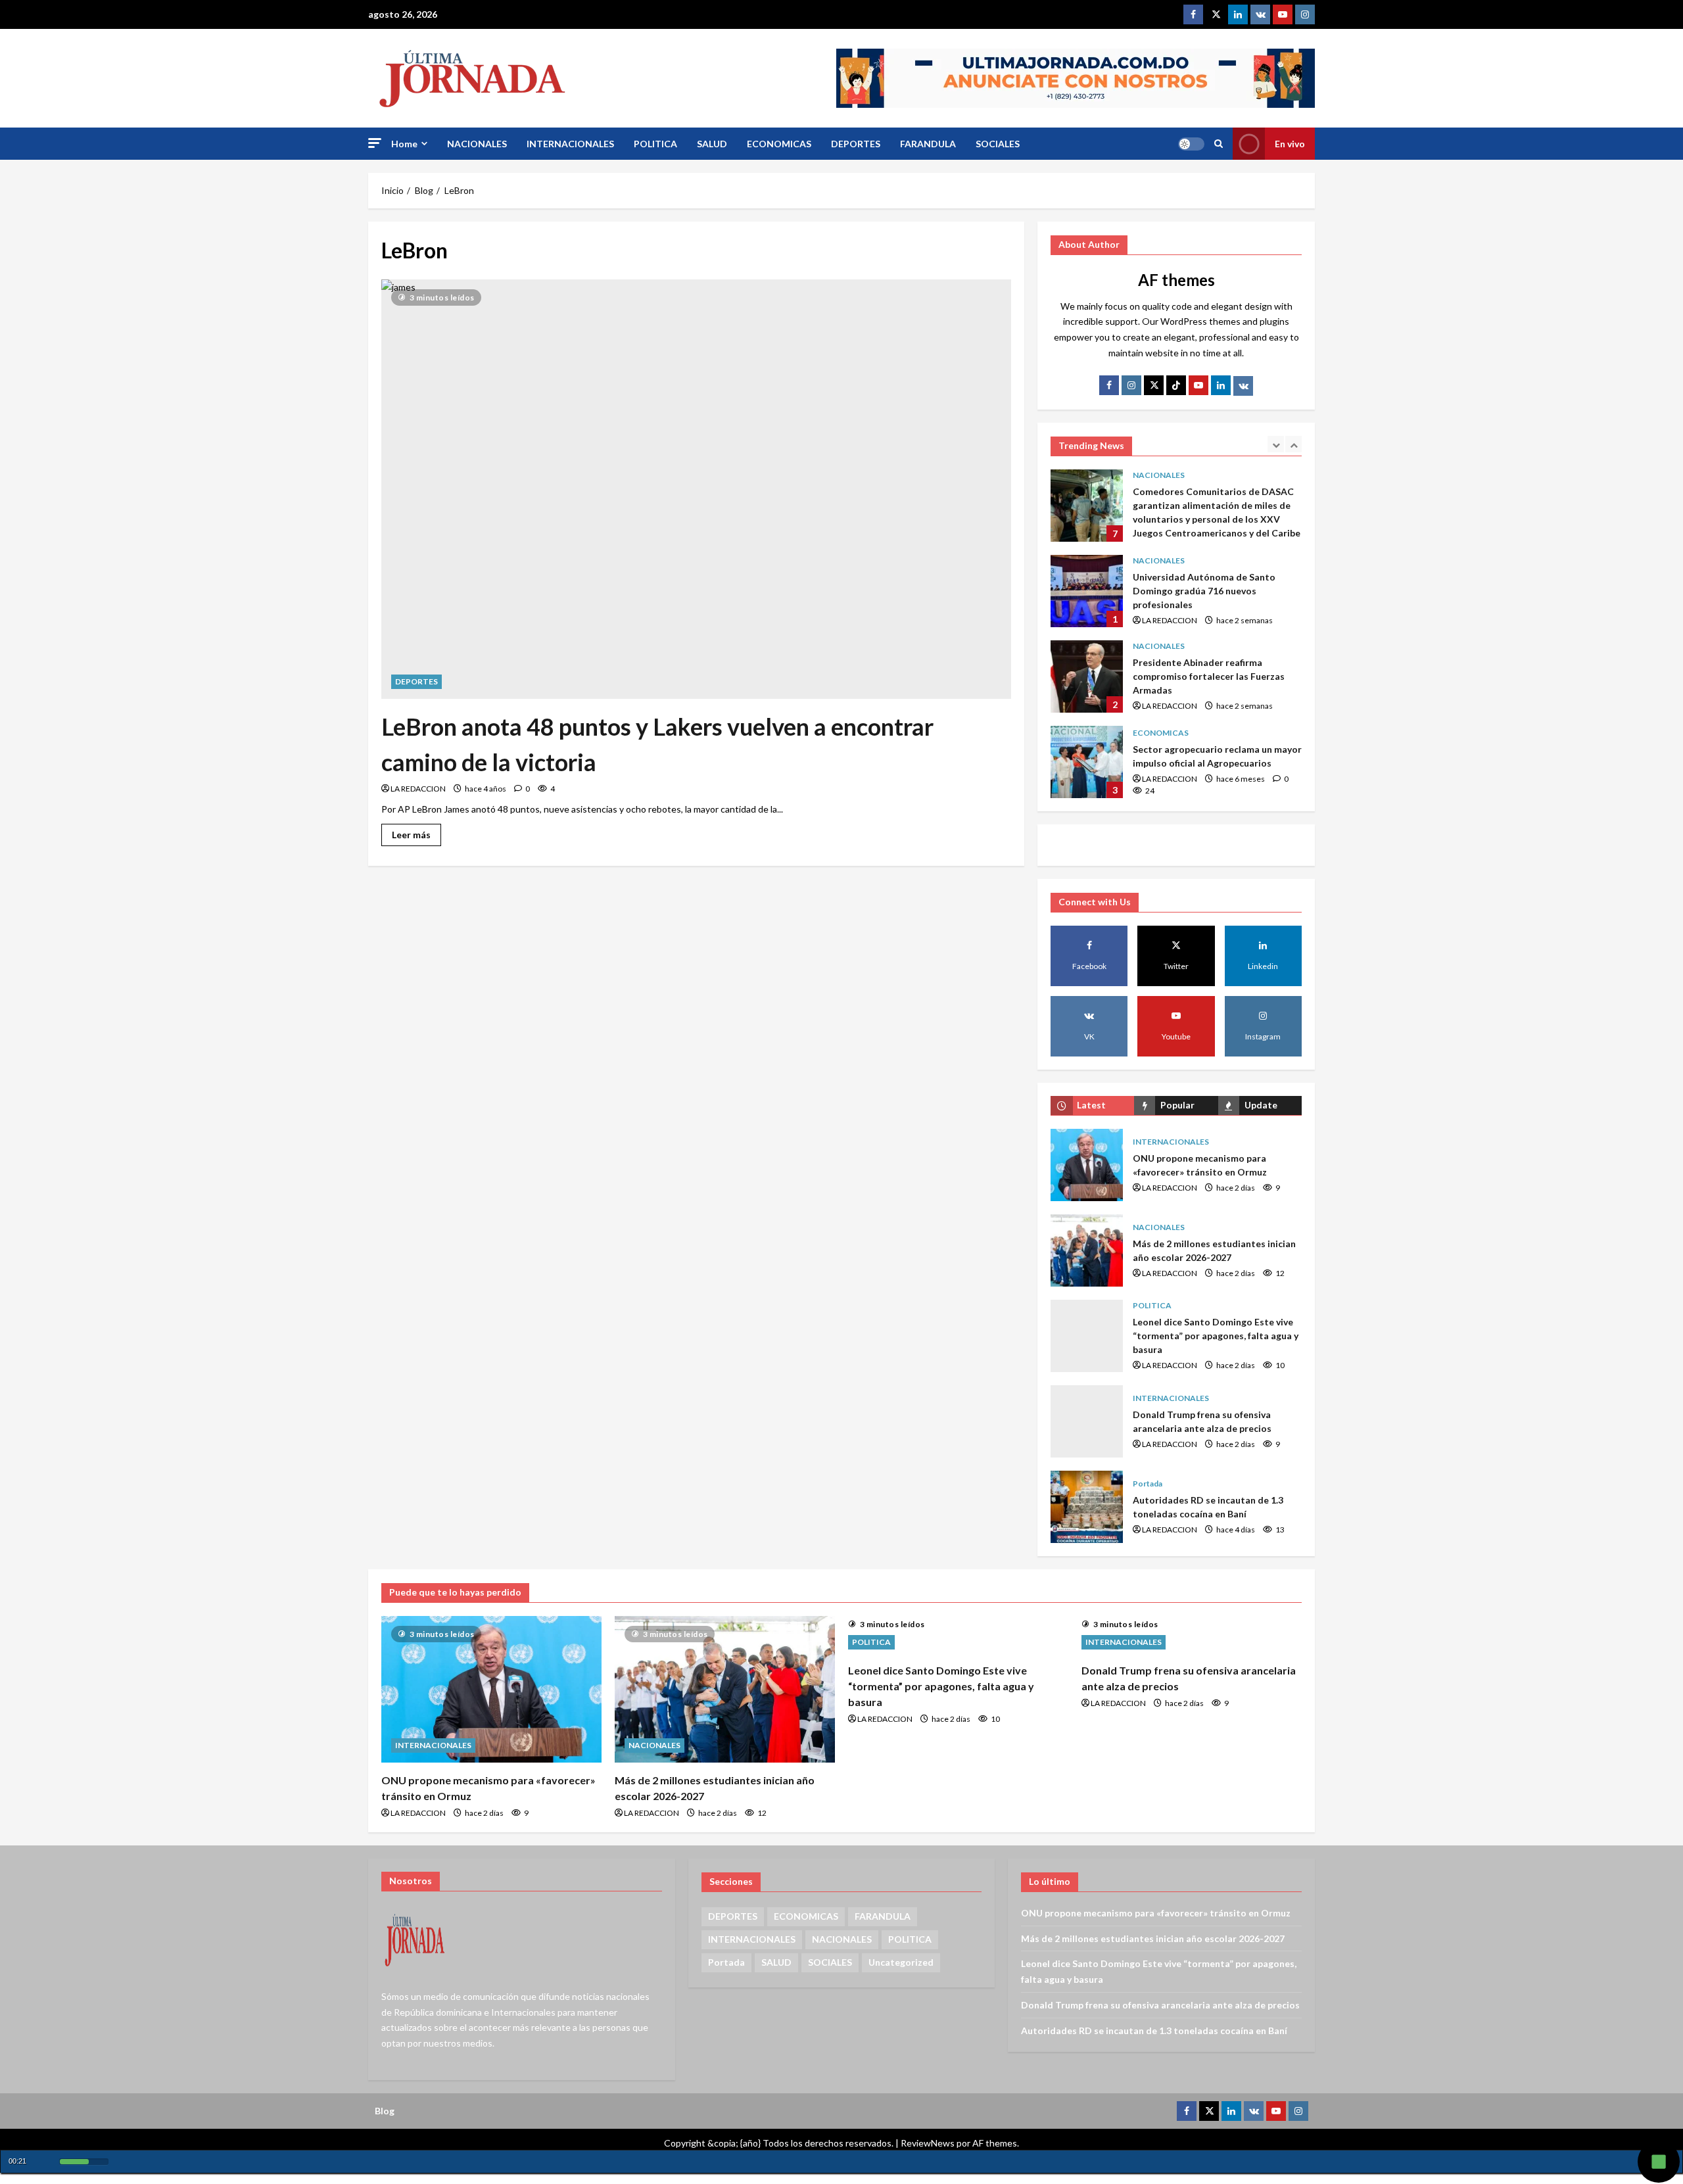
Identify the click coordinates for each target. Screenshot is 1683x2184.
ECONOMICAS (779, 144)
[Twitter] (1216, 14)
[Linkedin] (1238, 14)
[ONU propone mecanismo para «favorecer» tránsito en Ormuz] (491, 1689)
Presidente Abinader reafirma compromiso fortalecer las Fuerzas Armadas (1087, 591)
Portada (1148, 1484)
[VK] (1260, 14)
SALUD (712, 144)
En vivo (1290, 144)
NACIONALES (477, 144)
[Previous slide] (1276, 444)
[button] (375, 143)
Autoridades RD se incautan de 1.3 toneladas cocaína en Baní (1087, 1507)
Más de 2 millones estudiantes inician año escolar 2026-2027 (1087, 1250)
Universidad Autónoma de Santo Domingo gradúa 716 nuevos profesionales (1087, 506)
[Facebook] (1193, 14)
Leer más (416, 832)
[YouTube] (1198, 385)
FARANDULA (928, 144)
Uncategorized (901, 1962)
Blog (385, 2111)
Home (404, 144)
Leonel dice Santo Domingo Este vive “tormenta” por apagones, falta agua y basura (1087, 1336)
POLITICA (655, 144)
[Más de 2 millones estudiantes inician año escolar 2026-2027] (725, 1689)
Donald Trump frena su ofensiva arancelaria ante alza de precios (1087, 1421)
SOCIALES (998, 144)
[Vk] (1243, 386)
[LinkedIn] (1221, 385)
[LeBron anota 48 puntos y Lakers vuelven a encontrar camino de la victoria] (696, 489)
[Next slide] (1293, 444)
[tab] (1092, 1105)
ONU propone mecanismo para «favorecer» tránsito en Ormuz (1087, 1165)
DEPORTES (856, 144)
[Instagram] (1305, 14)
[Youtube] (1283, 14)
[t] (1154, 385)
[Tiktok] (1176, 385)
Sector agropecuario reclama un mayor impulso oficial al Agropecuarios (1087, 677)
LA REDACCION (418, 789)
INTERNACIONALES (570, 144)
